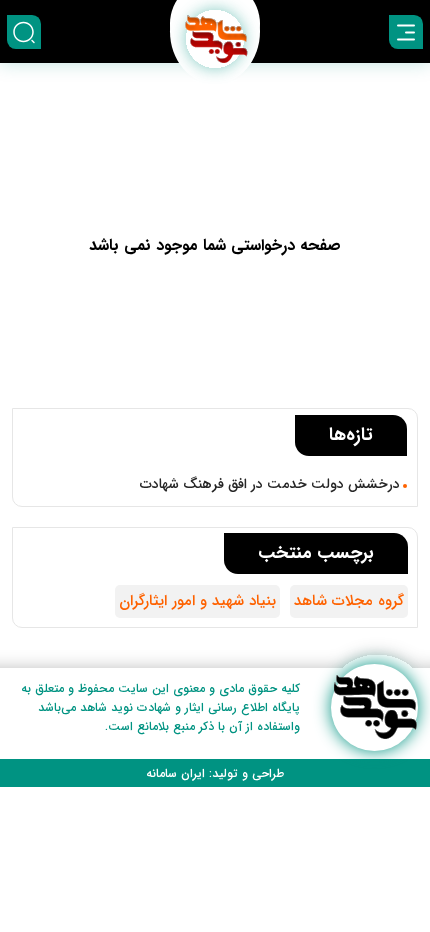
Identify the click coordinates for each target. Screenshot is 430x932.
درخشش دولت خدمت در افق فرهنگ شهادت (270, 484)
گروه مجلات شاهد (349, 601)
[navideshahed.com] (374, 707)
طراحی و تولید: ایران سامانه (215, 773)
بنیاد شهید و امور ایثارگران (197, 601)
